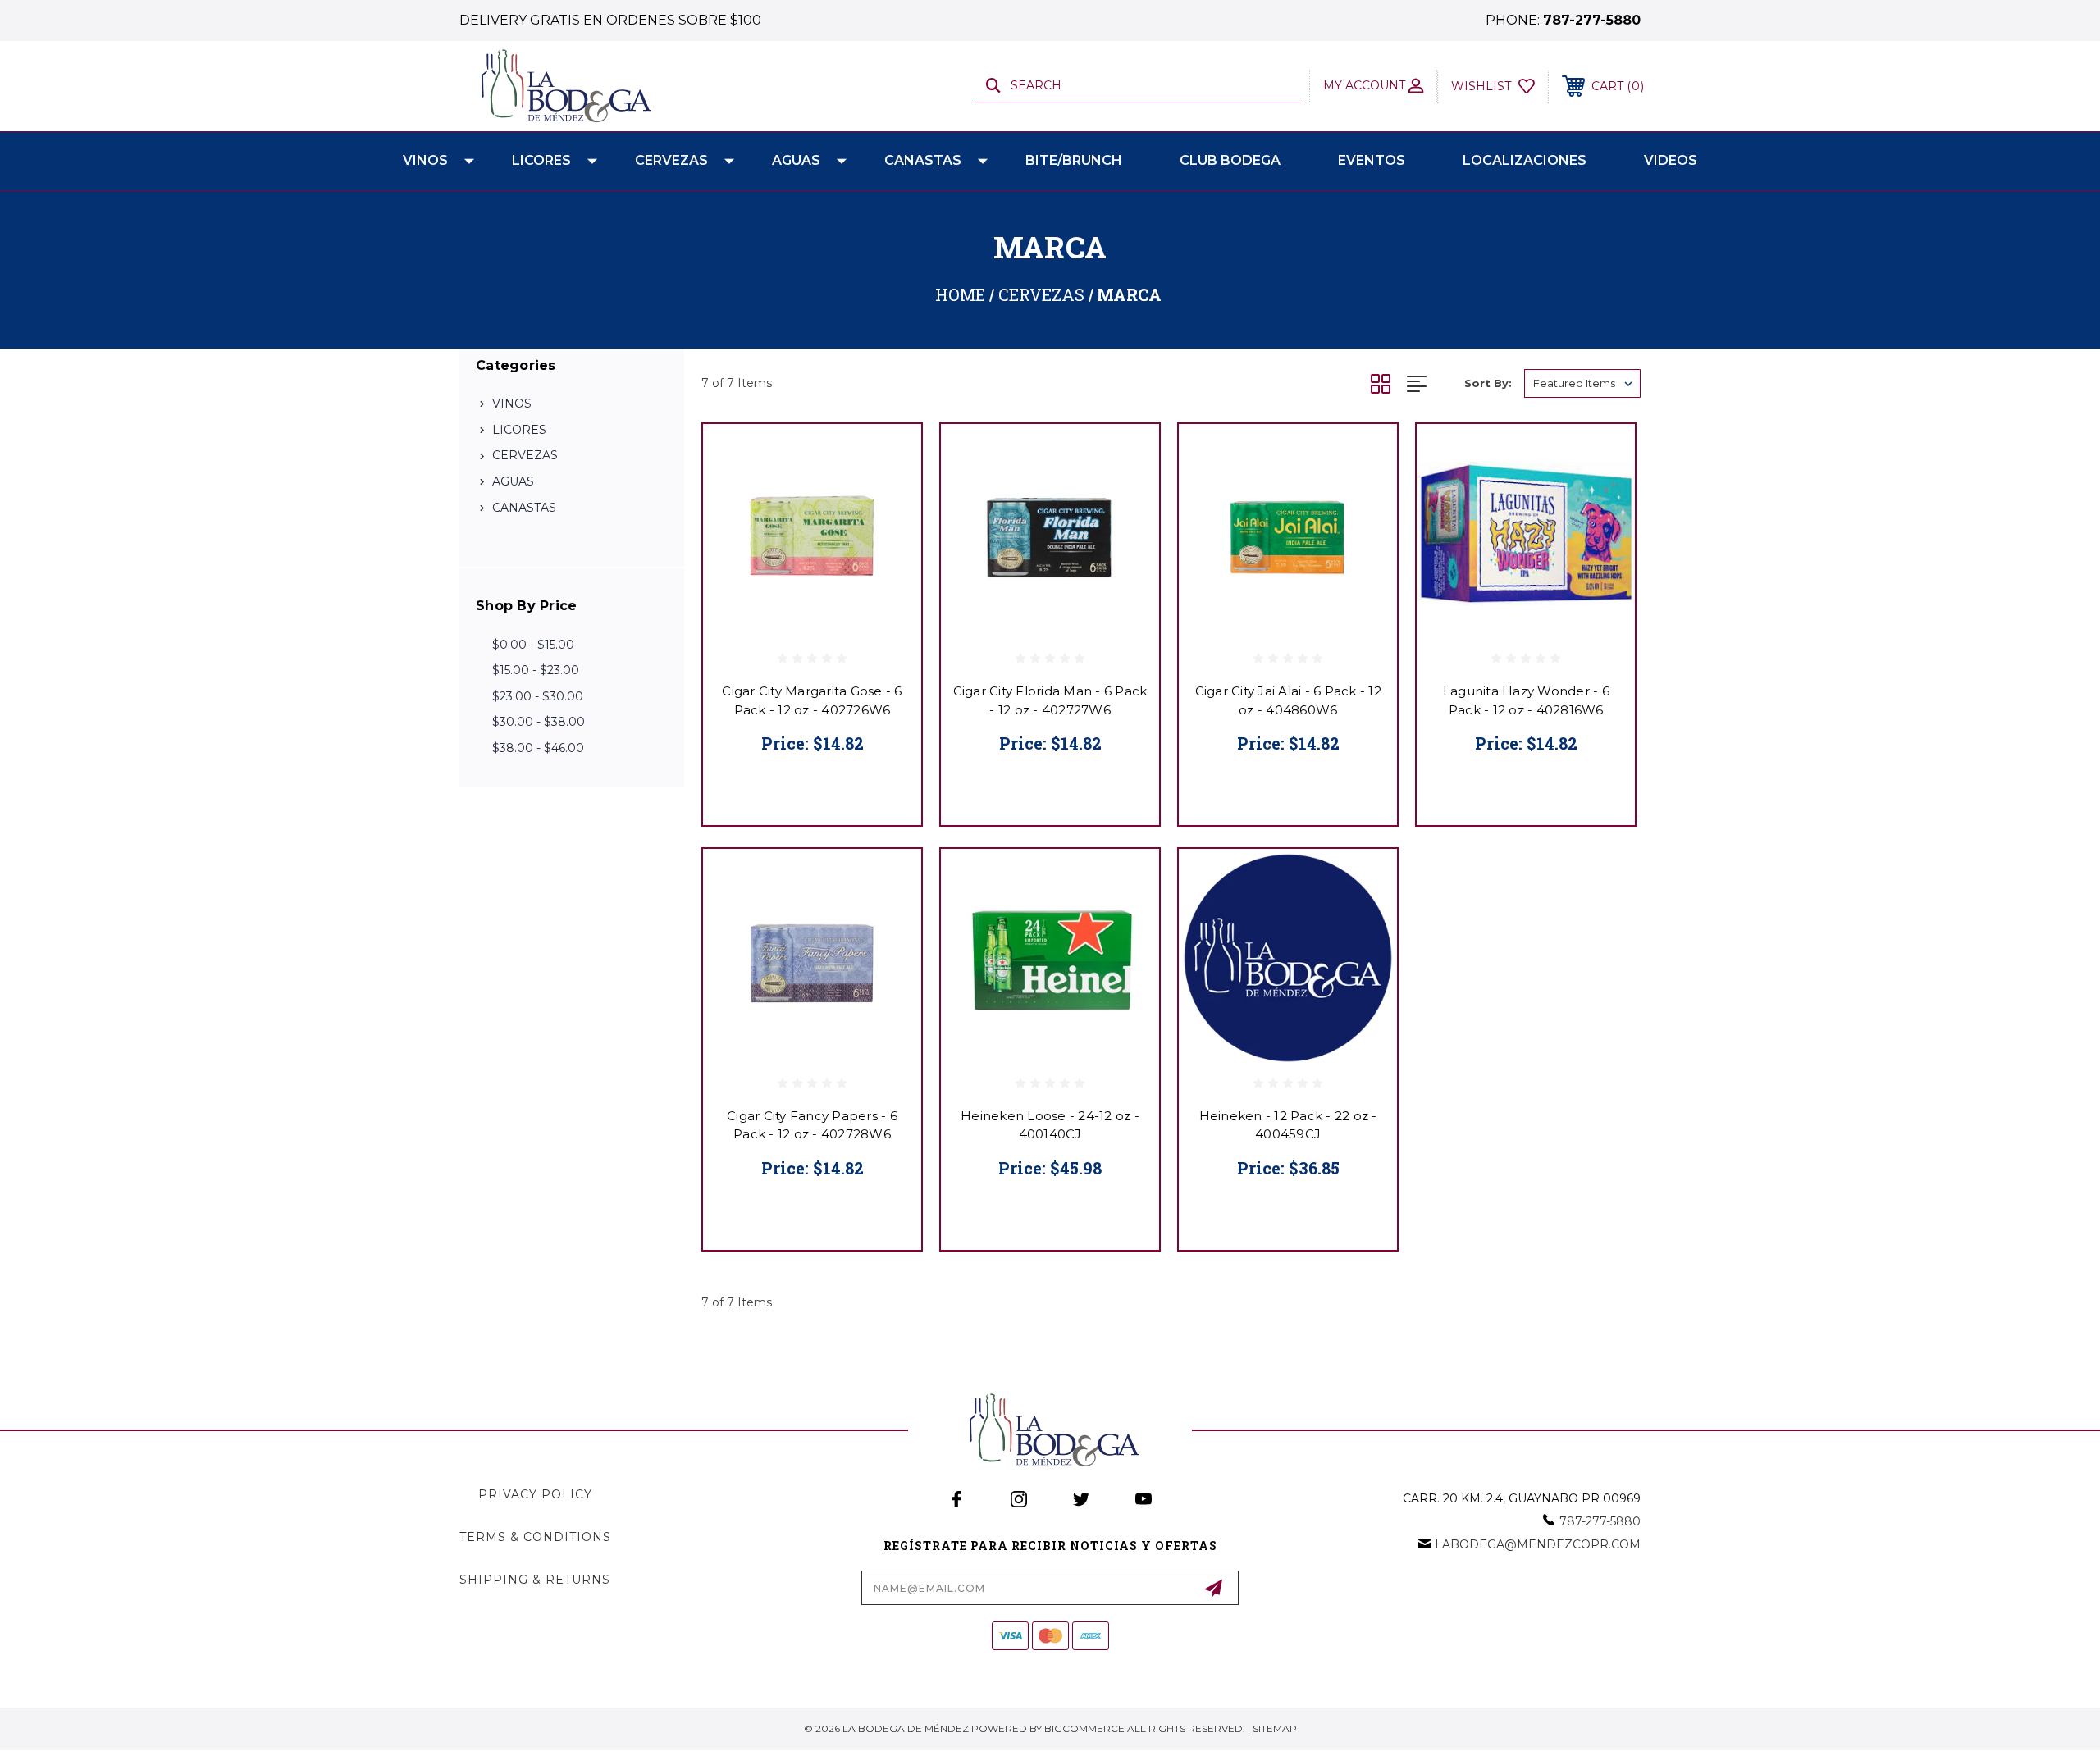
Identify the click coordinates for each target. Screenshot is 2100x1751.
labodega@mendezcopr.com (1538, 1544)
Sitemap (1275, 1728)
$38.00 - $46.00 (538, 748)
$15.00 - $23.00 (536, 670)
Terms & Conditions (535, 1537)
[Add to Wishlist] (888, 499)
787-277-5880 (1592, 20)
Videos (1671, 160)
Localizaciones (1525, 160)
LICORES (541, 160)
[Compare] (888, 541)
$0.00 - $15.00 (533, 645)
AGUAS (796, 160)
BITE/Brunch (1074, 160)
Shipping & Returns (535, 1580)
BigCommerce (1084, 1728)
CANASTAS (923, 160)
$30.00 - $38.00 (539, 722)
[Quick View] (888, 457)
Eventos (1372, 160)
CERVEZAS (671, 160)
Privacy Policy (535, 1494)
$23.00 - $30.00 (538, 696)
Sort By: (1488, 383)
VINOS (425, 160)
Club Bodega (1230, 160)
